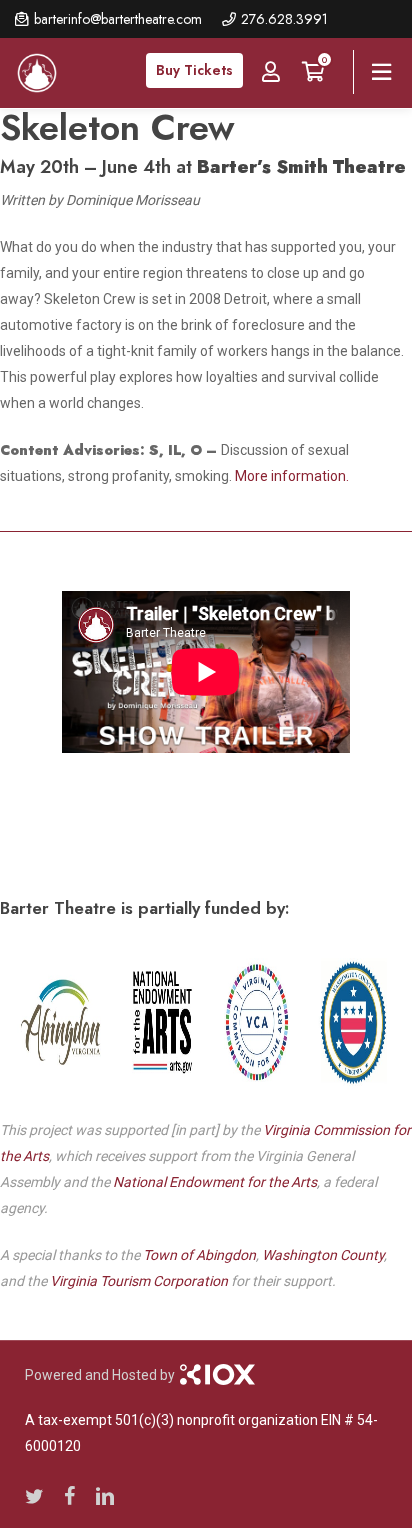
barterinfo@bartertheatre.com (118, 19)
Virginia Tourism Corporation (139, 1281)
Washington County (323, 1255)
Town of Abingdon (199, 1255)
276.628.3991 (284, 19)
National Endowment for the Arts (215, 1182)
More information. (292, 476)
